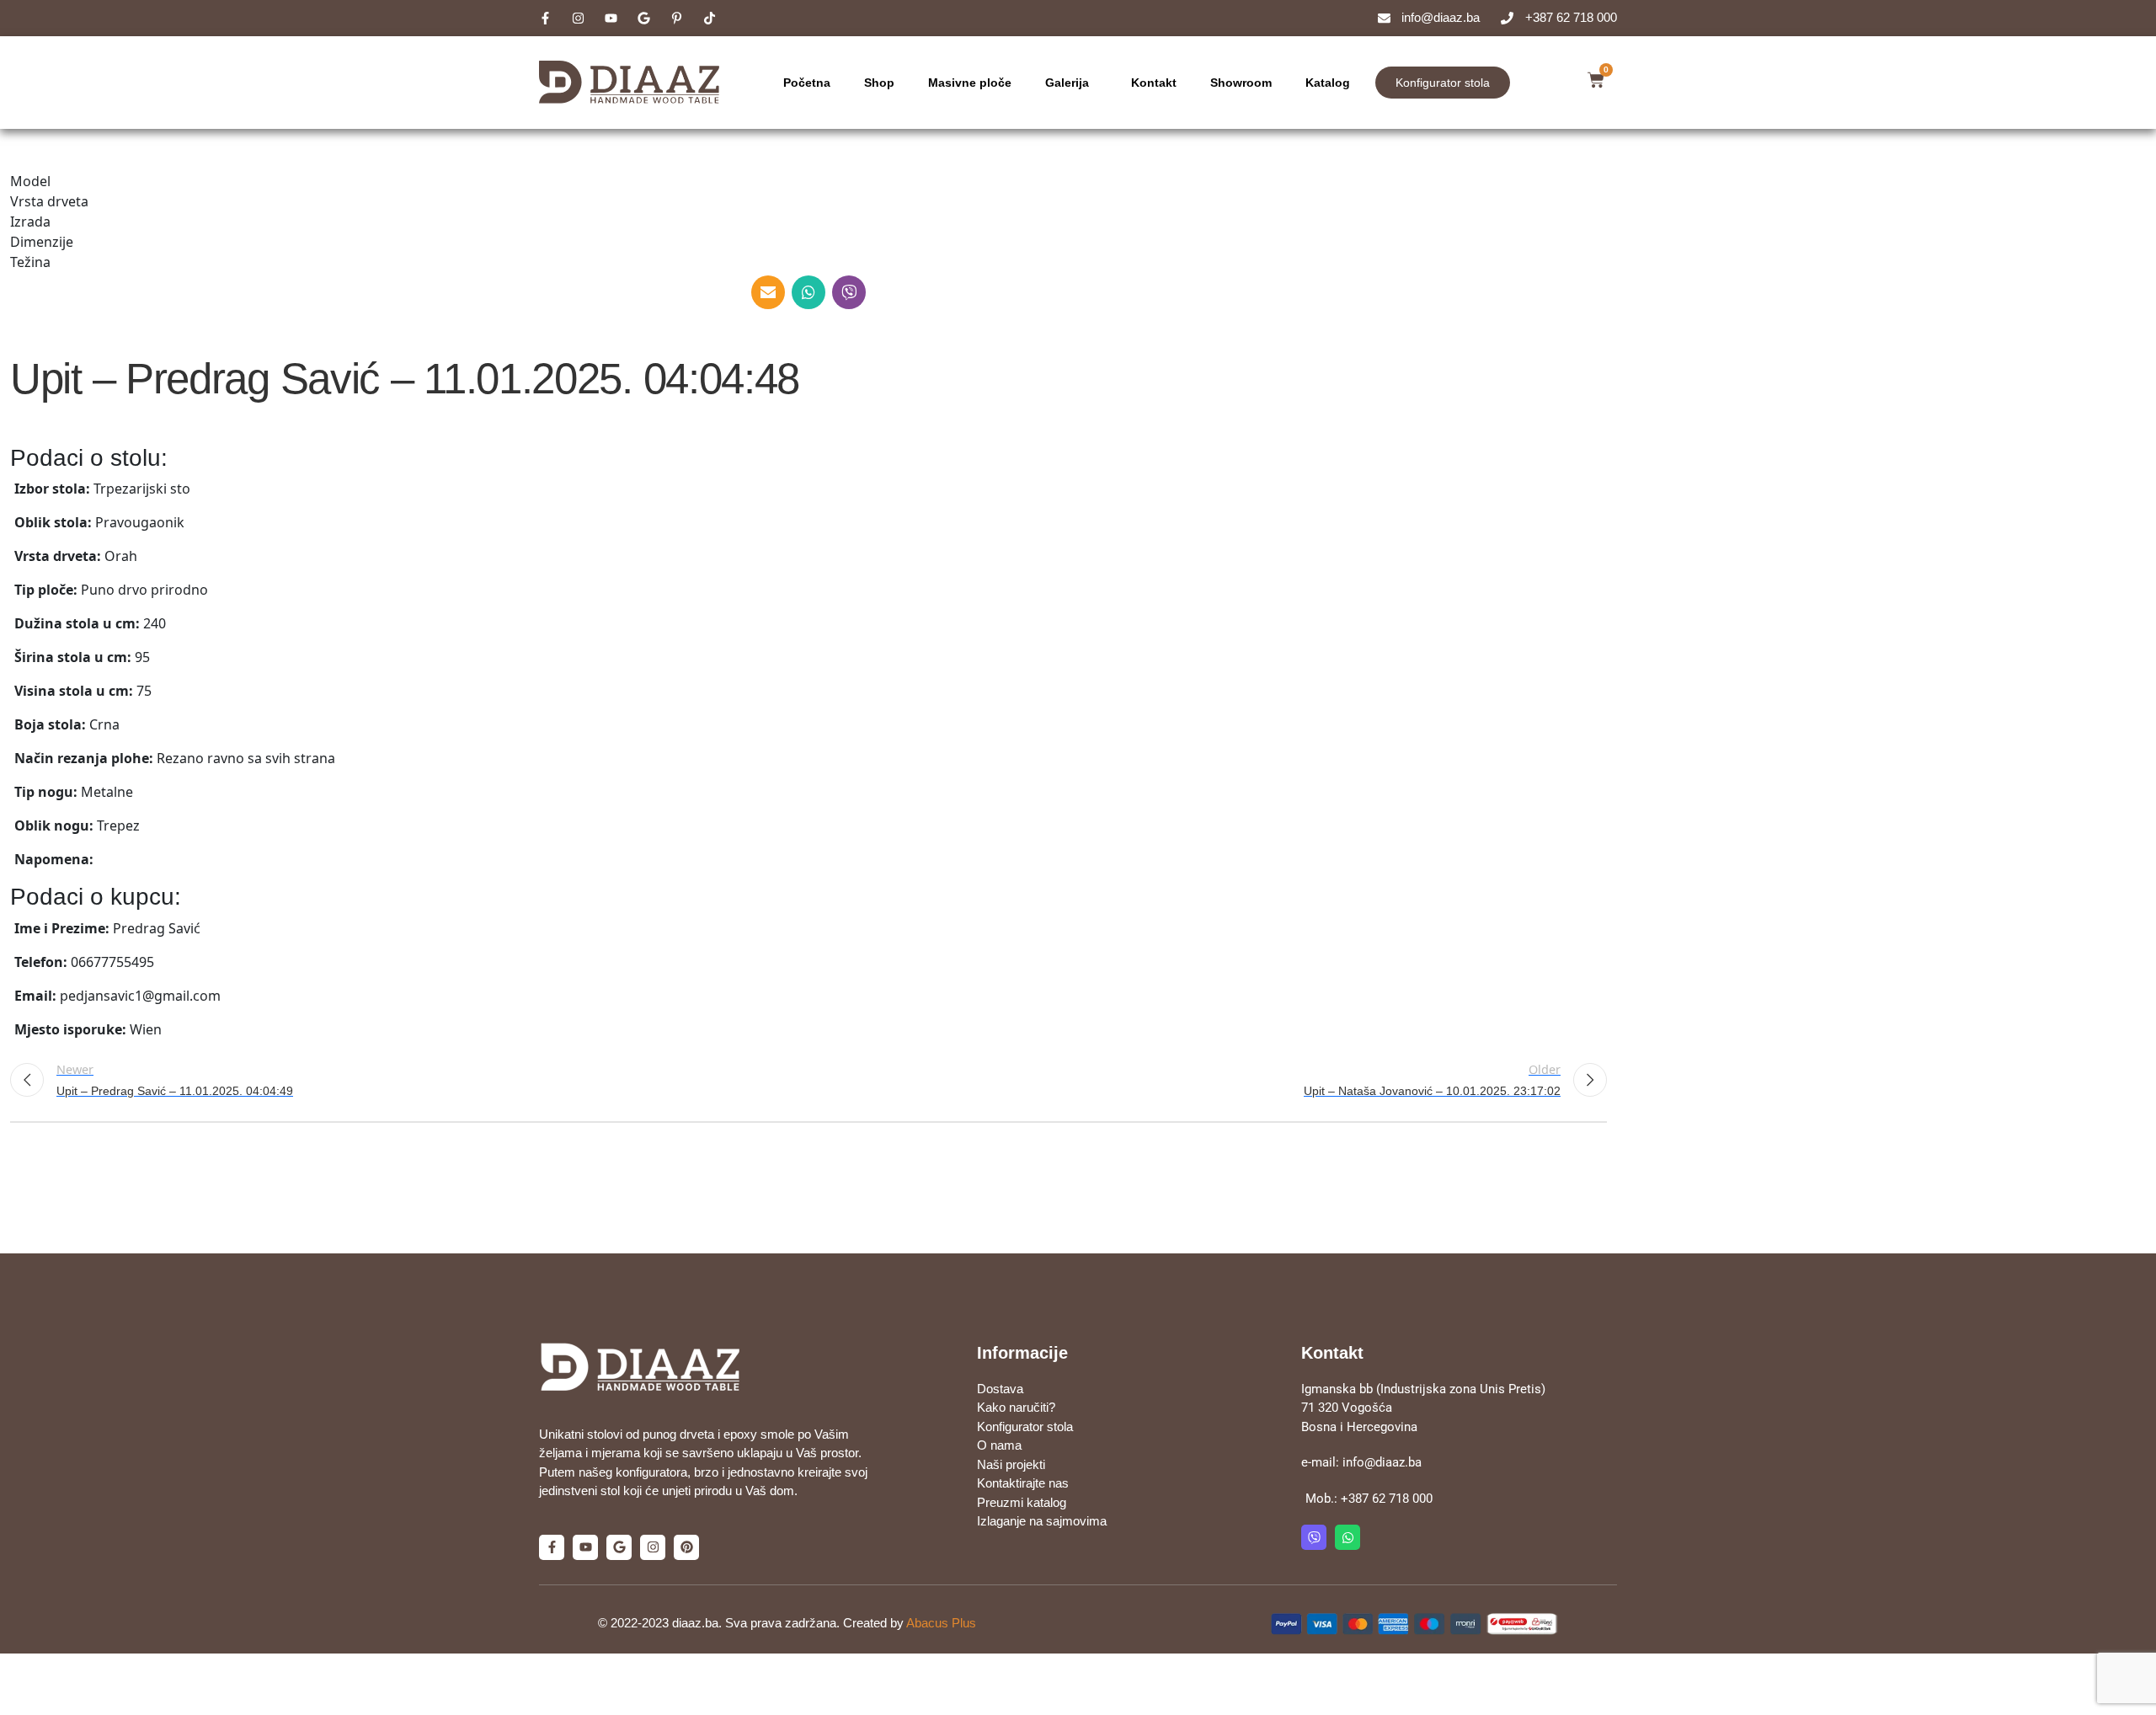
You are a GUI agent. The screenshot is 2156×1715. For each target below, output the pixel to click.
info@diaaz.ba (1382, 1462)
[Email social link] (768, 292)
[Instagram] (653, 1547)
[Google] (619, 1547)
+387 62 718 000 (1387, 1499)
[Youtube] (585, 1547)
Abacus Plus (941, 1623)
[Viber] (1314, 1537)
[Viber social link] (849, 292)
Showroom (1241, 83)
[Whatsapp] (1347, 1537)
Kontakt (1154, 83)
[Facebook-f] (552, 1547)
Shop (879, 83)
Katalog (1328, 83)
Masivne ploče (970, 83)
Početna (807, 83)
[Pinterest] (686, 1547)
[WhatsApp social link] (808, 292)
